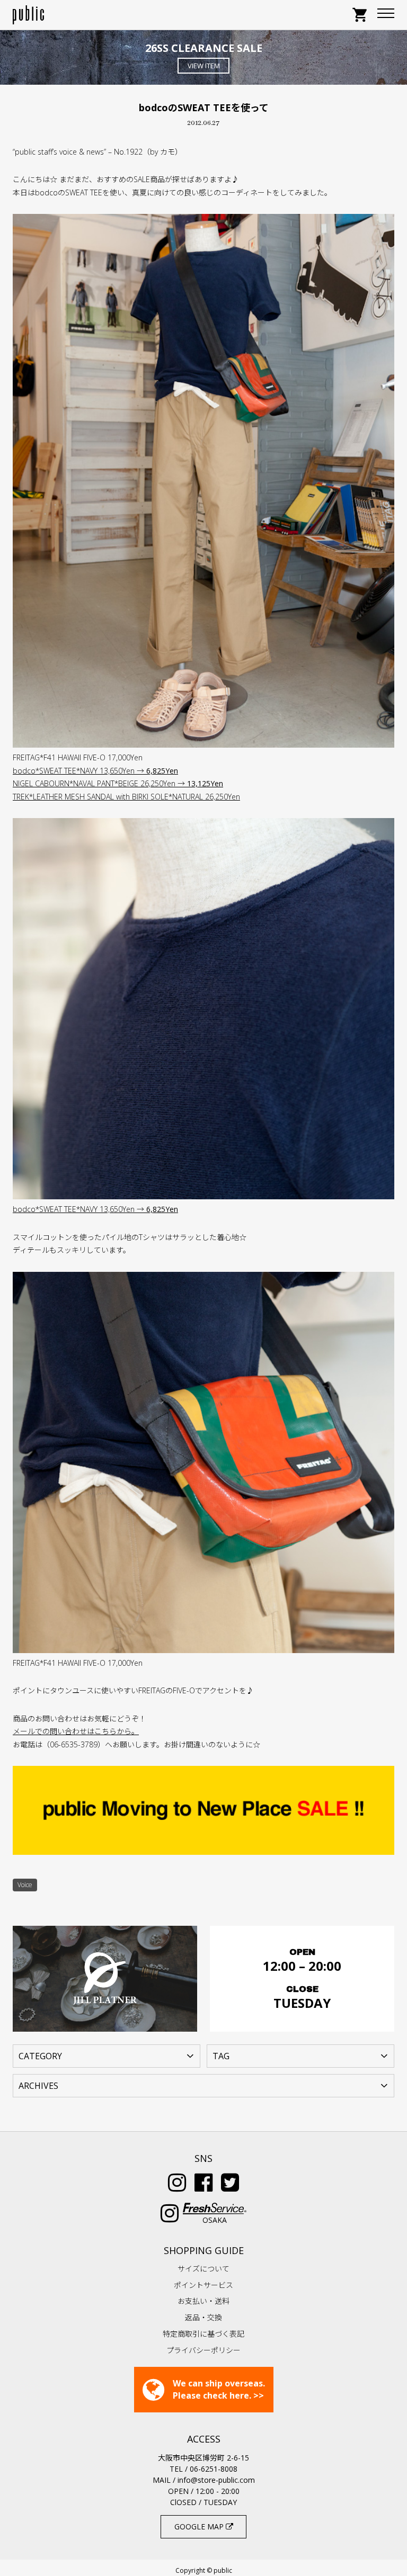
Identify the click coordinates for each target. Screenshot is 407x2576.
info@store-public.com (216, 2480)
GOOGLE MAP (200, 2526)
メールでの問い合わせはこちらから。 (76, 1731)
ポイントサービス (203, 2285)
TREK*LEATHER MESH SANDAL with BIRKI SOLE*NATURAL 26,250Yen (126, 797)
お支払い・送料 (203, 2301)
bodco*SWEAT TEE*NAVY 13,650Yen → (95, 771)
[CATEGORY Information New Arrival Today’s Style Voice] (107, 2055)
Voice (25, 1885)
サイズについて (203, 2269)
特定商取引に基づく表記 (203, 2334)
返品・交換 (203, 2317)
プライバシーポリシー (203, 2350)
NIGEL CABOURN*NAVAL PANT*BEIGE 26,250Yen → (118, 783)
